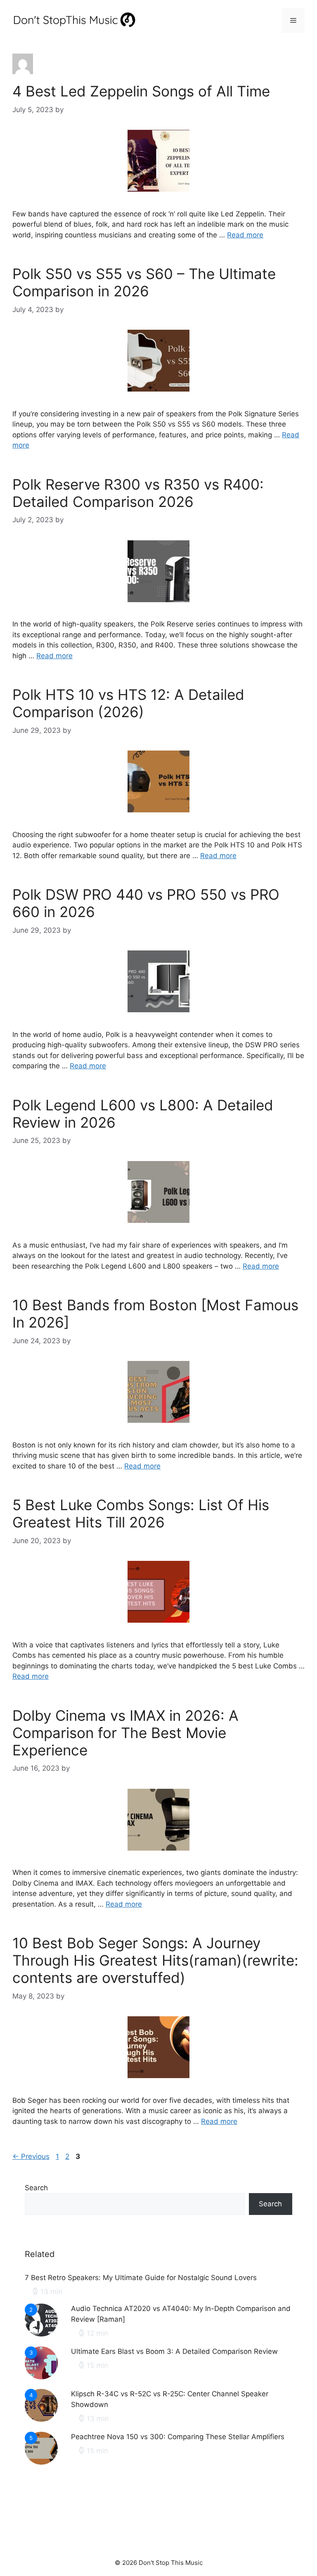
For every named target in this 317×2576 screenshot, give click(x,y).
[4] (41, 2419)
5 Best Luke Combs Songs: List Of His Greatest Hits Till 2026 (141, 1513)
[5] (41, 2462)
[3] (41, 2377)
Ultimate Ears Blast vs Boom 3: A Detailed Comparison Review (174, 2351)
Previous (31, 2156)
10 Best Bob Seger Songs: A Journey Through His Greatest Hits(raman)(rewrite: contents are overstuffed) (155, 1960)
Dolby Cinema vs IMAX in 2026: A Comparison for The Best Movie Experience (125, 1733)
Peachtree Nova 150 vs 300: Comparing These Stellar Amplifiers (178, 2437)
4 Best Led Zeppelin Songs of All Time (141, 91)
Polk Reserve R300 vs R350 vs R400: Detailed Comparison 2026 (138, 493)
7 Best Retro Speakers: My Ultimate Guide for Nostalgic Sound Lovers (141, 2278)
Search (36, 2188)
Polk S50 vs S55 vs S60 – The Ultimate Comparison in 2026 (144, 282)
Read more (245, 235)
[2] (41, 2334)
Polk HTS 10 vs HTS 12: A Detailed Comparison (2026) (128, 703)
